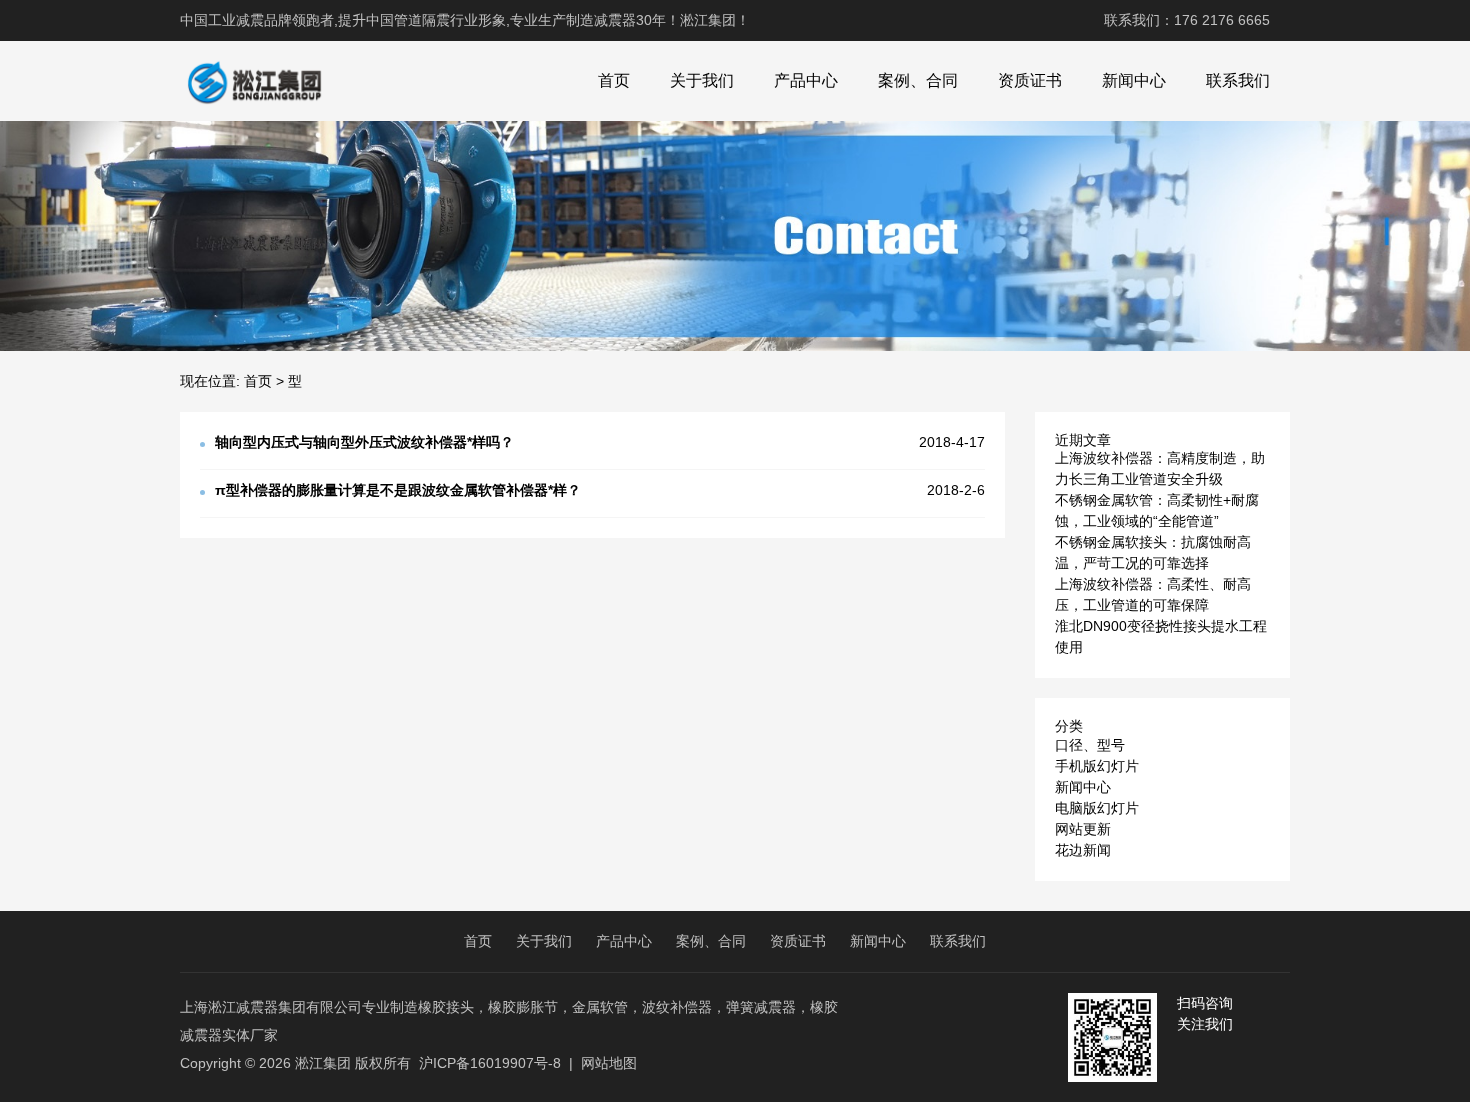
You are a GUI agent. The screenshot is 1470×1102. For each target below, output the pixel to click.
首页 (614, 80)
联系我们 (1238, 80)
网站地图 (609, 1063)
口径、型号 (1090, 745)
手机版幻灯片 (1097, 766)
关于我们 (702, 80)
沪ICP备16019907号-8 (490, 1063)
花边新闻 (1083, 850)
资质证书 (1030, 80)
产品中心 (806, 80)
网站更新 (1083, 829)
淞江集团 (323, 1063)
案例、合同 (918, 80)
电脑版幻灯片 (1097, 808)
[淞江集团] (254, 81)
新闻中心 (1134, 80)
